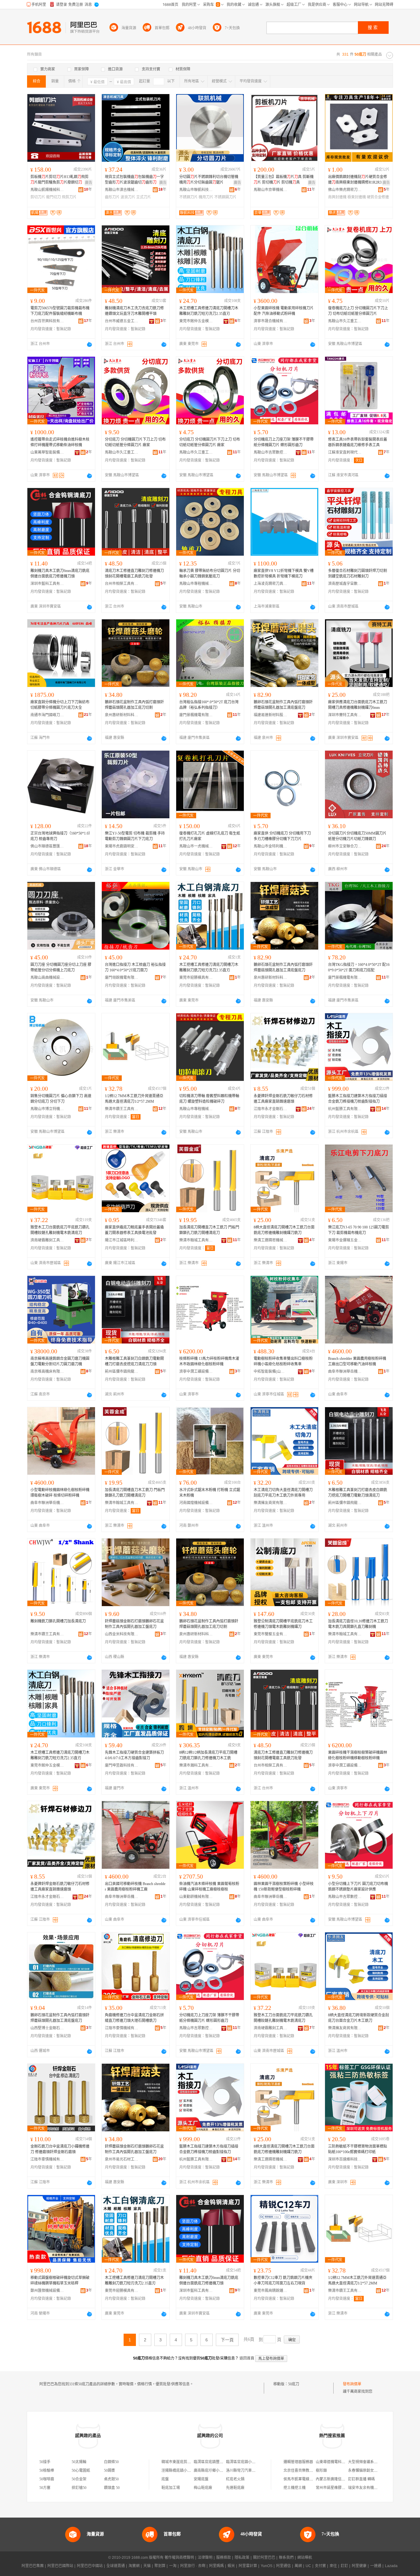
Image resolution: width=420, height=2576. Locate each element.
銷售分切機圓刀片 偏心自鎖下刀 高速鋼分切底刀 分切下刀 (61, 1099)
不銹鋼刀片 (188, 197)
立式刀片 (144, 197)
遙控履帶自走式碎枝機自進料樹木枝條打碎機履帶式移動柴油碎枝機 (60, 442)
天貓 (147, 2566)
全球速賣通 (116, 2566)
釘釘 (344, 2566)
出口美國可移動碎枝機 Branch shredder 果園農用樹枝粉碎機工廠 (135, 1887)
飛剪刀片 (69, 197)
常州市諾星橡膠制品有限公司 (340, 2488)
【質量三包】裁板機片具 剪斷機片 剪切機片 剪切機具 (284, 180)
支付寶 (320, 2566)
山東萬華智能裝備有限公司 (47, 452)
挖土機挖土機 (295, 2488)
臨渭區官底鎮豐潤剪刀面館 (216, 2462)
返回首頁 (247, 2358)
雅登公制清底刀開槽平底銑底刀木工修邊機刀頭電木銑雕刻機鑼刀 (283, 1624)
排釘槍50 (79, 2488)
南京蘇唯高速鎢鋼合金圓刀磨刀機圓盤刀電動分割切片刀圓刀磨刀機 (60, 1361)
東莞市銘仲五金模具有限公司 (196, 321)
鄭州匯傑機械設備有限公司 (47, 2291)
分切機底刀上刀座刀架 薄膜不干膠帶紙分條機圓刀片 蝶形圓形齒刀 (284, 442)
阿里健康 (359, 2566)
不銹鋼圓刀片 (225, 197)
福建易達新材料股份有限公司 (271, 715)
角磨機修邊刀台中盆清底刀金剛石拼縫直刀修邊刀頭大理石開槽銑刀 (134, 2018)
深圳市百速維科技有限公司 (345, 2159)
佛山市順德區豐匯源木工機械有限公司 (47, 846)
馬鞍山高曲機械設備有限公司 (47, 978)
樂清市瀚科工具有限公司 (196, 1765)
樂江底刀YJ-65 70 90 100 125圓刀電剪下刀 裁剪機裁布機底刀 (359, 1230)
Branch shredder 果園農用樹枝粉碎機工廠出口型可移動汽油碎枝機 (357, 1361)
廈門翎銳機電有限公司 (122, 978)
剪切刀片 (38, 197)
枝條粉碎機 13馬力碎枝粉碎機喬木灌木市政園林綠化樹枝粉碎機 (209, 1361)
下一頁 (227, 2340)
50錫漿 (109, 2471)
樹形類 (321, 2471)
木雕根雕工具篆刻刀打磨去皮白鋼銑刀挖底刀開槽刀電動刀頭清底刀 (358, 1493)
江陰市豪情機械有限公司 (122, 2028)
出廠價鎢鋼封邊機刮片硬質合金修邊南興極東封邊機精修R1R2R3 (358, 180)
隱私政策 (242, 2558)
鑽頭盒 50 (112, 2488)
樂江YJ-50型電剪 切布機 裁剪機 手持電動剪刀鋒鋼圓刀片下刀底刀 (135, 836)
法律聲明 (205, 2558)
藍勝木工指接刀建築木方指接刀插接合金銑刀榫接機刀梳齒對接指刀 (358, 1099)
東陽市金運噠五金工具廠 (345, 1240)
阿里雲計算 (248, 2566)
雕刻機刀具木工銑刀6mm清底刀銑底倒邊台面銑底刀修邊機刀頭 (60, 574)
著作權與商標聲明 (179, 2558)
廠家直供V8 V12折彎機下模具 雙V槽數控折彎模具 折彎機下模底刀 (284, 574)
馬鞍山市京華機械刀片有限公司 (271, 190)
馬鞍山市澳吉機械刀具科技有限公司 (122, 190)
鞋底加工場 (171, 2488)
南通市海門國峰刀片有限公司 (47, 715)
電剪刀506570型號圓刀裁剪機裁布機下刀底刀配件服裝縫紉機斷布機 (60, 311)
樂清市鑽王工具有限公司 (122, 1109)
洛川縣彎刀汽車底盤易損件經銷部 (254, 2471)
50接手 (45, 2462)
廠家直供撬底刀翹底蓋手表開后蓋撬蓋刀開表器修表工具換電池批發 (134, 1230)
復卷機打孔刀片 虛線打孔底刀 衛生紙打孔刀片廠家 (210, 836)
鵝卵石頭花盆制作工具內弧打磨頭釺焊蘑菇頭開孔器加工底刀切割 (134, 705)
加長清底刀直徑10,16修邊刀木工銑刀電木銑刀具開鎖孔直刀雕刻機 (358, 1624)
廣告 (89, 183)
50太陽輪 (79, 2462)
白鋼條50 (111, 2462)
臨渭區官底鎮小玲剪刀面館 (248, 2462)
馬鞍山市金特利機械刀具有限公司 (271, 846)
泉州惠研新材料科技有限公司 (122, 715)
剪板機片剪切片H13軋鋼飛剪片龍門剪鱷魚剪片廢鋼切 (59, 180)
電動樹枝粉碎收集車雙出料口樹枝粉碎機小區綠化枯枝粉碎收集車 (283, 1361)
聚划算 (160, 2566)
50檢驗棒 (47, 2471)
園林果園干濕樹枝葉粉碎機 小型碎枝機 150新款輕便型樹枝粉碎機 (284, 1887)
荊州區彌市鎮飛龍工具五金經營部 (122, 1371)
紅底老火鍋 (235, 2479)
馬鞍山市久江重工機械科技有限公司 (345, 321)
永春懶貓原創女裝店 (365, 2471)
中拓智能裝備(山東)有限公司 (271, 1371)
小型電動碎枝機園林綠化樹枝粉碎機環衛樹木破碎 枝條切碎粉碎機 (60, 1493)
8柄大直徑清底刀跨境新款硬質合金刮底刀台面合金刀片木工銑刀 (359, 2018)
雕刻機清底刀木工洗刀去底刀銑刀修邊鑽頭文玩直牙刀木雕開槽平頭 (134, 311)
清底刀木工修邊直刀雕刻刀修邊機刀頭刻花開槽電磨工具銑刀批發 (134, 574)
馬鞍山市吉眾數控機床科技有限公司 (271, 452)
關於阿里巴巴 (264, 2558)
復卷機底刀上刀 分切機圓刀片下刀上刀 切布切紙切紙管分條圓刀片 (358, 311)
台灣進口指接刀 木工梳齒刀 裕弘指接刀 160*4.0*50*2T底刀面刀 (135, 967)
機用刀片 (206, 197)
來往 (333, 2566)
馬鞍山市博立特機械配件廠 (47, 1109)
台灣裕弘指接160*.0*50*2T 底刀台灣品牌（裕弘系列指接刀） (209, 705)
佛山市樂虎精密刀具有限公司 (345, 190)
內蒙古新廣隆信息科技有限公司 (342, 2479)
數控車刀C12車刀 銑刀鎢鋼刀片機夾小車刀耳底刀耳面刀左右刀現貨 (283, 2280)
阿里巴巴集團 (33, 2566)
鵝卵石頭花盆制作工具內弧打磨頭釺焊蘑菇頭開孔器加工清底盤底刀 (283, 705)
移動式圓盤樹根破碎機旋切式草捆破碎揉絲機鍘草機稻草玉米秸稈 (60, 2280)
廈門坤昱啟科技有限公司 (122, 1765)
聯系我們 (286, 2558)
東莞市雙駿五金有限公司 (271, 1634)
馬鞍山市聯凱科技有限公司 (196, 190)
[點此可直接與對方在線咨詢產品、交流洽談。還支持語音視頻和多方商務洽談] (89, 344)
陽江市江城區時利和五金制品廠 (122, 1240)
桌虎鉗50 (111, 2479)
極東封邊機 (357, 197)
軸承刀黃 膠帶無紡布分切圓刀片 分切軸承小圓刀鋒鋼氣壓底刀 (210, 574)
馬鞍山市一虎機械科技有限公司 (196, 846)
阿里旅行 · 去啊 (193, 2566)
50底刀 (294, 2384)
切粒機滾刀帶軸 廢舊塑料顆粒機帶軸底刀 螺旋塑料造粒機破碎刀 (209, 1099)
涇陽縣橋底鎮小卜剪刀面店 (184, 2471)
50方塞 (45, 2488)
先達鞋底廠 (235, 2488)
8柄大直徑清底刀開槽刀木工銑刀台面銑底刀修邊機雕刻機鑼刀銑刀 (284, 1230)
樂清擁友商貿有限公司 (271, 1503)
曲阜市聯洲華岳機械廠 (345, 1371)
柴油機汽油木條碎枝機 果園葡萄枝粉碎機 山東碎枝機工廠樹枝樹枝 (209, 1887)
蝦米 (231, 2566)
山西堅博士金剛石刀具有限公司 (47, 2028)
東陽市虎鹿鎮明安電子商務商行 (122, 846)
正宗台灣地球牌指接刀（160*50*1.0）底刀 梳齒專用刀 (60, 836)
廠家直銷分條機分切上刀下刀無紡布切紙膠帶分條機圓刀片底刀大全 (60, 705)
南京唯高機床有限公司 (47, 1371)
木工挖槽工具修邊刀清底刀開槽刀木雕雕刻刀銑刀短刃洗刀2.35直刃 (209, 311)
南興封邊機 (337, 197)
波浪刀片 (128, 197)
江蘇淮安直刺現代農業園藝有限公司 (345, 452)
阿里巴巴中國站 (90, 2566)
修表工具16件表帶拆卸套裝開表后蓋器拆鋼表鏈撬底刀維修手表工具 (358, 442)
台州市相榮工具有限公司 (122, 584)
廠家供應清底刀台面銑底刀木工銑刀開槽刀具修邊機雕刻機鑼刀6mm (358, 705)
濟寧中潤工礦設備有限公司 (196, 1371)
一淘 (173, 2566)
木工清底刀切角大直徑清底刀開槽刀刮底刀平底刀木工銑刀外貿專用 (283, 1493)
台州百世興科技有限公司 (47, 321)
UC (308, 2566)
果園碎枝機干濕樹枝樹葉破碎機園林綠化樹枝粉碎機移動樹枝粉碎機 (358, 1755)
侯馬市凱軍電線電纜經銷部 (306, 2479)
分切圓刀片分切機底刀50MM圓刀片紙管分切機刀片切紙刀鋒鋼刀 (357, 836)
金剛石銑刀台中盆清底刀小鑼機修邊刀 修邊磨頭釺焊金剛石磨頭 (60, 2149)
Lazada (391, 2566)
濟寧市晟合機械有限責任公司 (271, 321)
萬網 (298, 2566)
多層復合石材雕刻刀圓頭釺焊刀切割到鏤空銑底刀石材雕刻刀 (358, 574)
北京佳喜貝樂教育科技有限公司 (309, 2471)
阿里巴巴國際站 (60, 2566)
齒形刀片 (112, 197)
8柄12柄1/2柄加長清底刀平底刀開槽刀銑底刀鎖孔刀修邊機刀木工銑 (208, 1755)
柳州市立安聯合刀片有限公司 (345, 846)
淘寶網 (134, 2566)
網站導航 (305, 2558)
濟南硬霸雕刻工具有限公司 (47, 1240)
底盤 (165, 2479)
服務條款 (224, 2558)
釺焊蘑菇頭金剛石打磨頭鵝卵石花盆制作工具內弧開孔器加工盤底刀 (134, 1624)
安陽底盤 (201, 2479)
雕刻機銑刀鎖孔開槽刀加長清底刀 (58, 1621)
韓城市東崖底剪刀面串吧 (182, 2462)
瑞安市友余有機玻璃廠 (367, 2488)
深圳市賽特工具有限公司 (345, 715)
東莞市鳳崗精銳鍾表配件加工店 (271, 2291)
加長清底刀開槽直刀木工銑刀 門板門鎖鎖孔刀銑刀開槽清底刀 (209, 1230)
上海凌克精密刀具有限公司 (271, 584)
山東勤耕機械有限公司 (196, 1897)
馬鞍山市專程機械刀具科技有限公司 (196, 584)
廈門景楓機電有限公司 (196, 715)
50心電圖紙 (81, 2471)
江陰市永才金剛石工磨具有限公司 (271, 1109)
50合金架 (79, 2479)
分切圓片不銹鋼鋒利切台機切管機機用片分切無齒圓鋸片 (209, 180)
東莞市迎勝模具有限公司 (196, 978)
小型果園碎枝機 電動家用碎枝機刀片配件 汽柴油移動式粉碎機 (284, 311)
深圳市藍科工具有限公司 (47, 584)
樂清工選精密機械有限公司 (271, 1240)
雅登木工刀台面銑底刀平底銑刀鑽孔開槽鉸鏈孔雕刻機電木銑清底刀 (60, 1230)
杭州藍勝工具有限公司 (345, 1109)
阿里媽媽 (216, 2566)
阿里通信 (283, 2566)
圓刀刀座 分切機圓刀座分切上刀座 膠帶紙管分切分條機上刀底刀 (61, 967)
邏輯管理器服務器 (298, 2462)
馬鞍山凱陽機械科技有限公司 (47, 190)
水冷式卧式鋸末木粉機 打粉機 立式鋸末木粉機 (210, 1493)
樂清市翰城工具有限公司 (196, 1240)
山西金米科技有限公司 (122, 1634)
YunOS (267, 2566)
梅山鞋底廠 (203, 2488)
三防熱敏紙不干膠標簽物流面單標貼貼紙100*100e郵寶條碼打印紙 (358, 2149)
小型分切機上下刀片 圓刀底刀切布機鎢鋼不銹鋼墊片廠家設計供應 (358, 1887)
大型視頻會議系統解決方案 (370, 2462)
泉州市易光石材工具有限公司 (122, 2159)
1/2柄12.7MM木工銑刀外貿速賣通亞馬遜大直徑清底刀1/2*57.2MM (134, 1099)
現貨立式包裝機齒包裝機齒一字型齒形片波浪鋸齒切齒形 (134, 180)
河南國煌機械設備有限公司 (196, 1503)
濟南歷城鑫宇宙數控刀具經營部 (345, 584)
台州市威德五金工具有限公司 (122, 321)
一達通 (376, 2566)
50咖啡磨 (47, 2479)
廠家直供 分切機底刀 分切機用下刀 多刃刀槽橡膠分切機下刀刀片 (282, 836)
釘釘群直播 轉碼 (361, 2479)
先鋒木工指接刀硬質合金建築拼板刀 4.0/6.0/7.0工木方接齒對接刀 (134, 1755)
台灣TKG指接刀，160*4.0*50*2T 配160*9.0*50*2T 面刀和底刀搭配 (359, 967)
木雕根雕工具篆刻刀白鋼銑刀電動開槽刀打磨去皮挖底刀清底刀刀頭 (134, 1361)
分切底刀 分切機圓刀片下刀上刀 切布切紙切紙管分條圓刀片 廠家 (135, 442)
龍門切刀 (53, 197)
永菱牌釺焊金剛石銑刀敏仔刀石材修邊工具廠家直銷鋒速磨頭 (283, 1099)
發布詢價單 (352, 2384)
